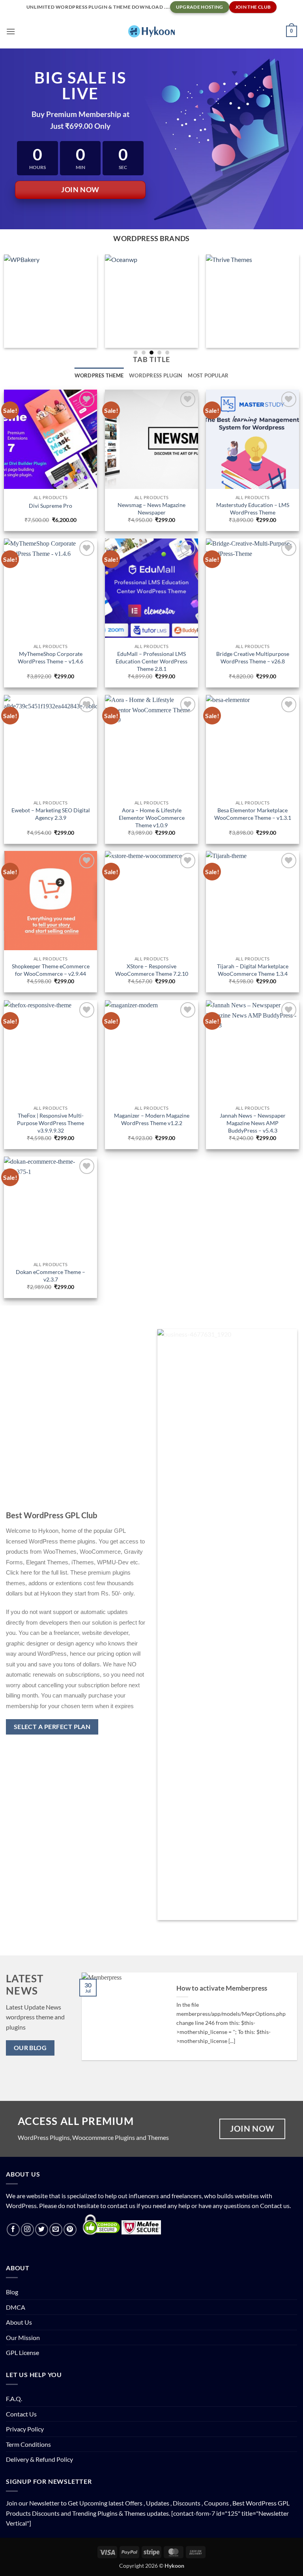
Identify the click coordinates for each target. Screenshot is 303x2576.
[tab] (151, 239)
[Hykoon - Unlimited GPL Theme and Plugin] (151, 31)
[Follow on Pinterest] (70, 2230)
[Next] (288, 2023)
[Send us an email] (56, 2230)
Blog (12, 2292)
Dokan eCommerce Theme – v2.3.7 (50, 1276)
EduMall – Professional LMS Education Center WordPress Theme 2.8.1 (151, 661)
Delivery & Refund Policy (39, 2459)
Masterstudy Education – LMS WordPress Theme (253, 509)
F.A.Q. (14, 2399)
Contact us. (275, 2205)
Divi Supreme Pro (50, 506)
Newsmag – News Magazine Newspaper (151, 509)
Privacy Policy (25, 2429)
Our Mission (23, 2337)
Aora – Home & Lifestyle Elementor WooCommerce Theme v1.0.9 (152, 817)
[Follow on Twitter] (42, 2230)
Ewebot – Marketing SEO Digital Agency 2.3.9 (51, 814)
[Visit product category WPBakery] (50, 301)
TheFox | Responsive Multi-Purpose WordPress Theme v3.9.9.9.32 (50, 1123)
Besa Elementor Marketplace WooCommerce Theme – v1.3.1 (253, 814)
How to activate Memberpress (222, 1988)
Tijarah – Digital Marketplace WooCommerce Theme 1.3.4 (253, 970)
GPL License (22, 2352)
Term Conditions (28, 2444)
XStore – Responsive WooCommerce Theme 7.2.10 (152, 970)
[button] (11, 31)
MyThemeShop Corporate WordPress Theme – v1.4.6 (50, 657)
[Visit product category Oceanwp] (151, 301)
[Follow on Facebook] (13, 2230)
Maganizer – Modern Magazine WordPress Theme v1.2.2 (152, 1119)
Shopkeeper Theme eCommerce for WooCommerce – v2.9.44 (51, 970)
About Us (19, 2322)
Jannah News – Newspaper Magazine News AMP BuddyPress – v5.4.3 (253, 1123)
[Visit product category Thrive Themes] (252, 301)
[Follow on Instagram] (27, 2230)
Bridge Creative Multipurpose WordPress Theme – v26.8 (253, 657)
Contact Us (21, 2414)
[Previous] (90, 2023)
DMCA (16, 2307)
